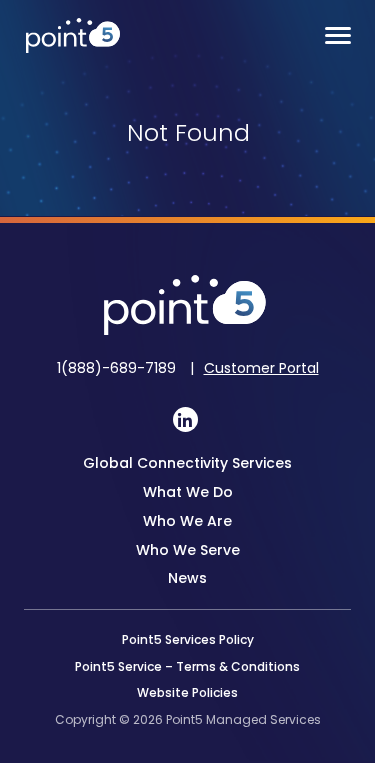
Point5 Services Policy (188, 639)
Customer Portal (261, 368)
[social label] (185, 419)
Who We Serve (188, 550)
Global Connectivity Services (187, 463)
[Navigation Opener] (338, 35)
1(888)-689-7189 (118, 368)
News (187, 578)
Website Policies (187, 692)
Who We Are (187, 521)
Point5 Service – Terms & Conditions (187, 666)
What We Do (188, 492)
